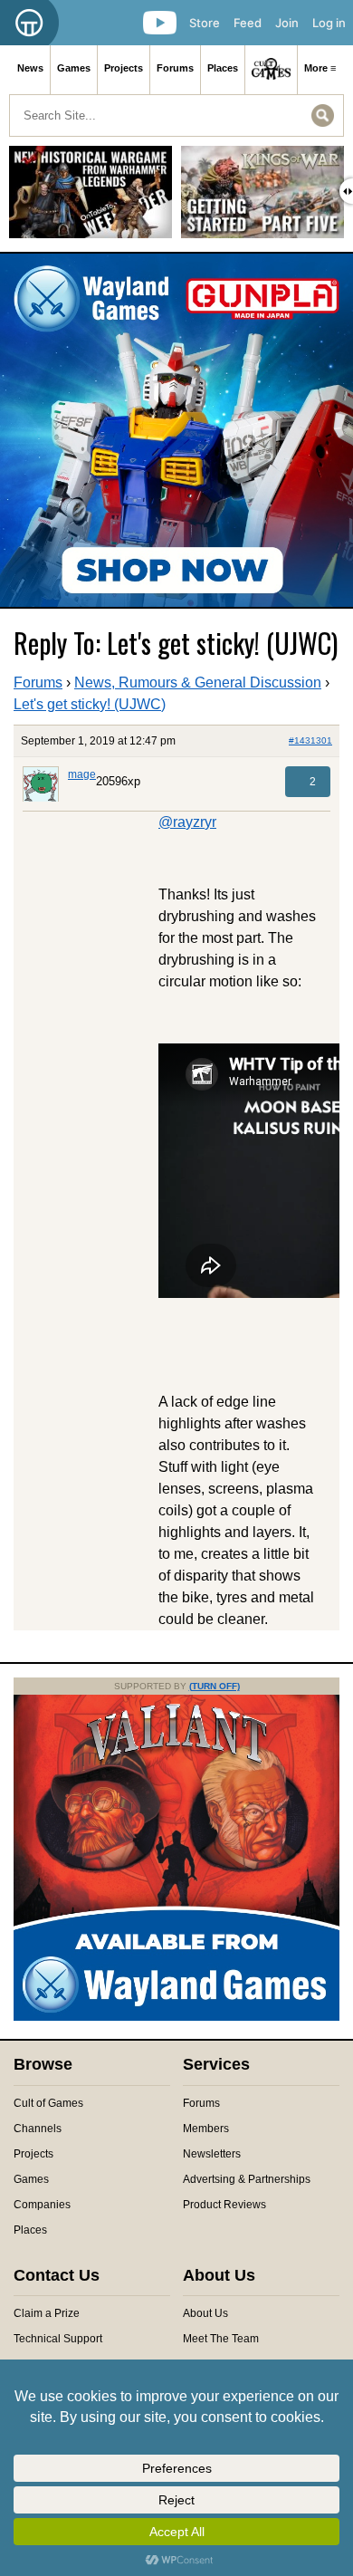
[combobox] (176, 115)
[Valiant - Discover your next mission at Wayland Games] (176, 2017)
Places (223, 68)
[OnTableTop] (29, 23)
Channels (38, 2129)
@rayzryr (187, 822)
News (30, 68)
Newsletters (212, 2154)
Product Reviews (224, 2205)
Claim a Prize (47, 2313)
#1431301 (310, 740)
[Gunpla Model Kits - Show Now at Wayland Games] (176, 430)
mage (82, 774)
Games (74, 68)
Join (287, 23)
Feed (248, 23)
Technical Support (58, 2339)
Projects (124, 68)
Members (206, 2129)
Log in (329, 23)
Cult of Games (48, 2103)
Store (205, 23)
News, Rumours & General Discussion (198, 682)
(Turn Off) (215, 1686)
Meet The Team (221, 2339)
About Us (205, 2313)
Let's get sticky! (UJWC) (90, 704)
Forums (175, 68)
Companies (42, 2205)
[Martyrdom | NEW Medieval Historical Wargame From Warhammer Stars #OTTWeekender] (91, 199)
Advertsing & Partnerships (247, 2179)
